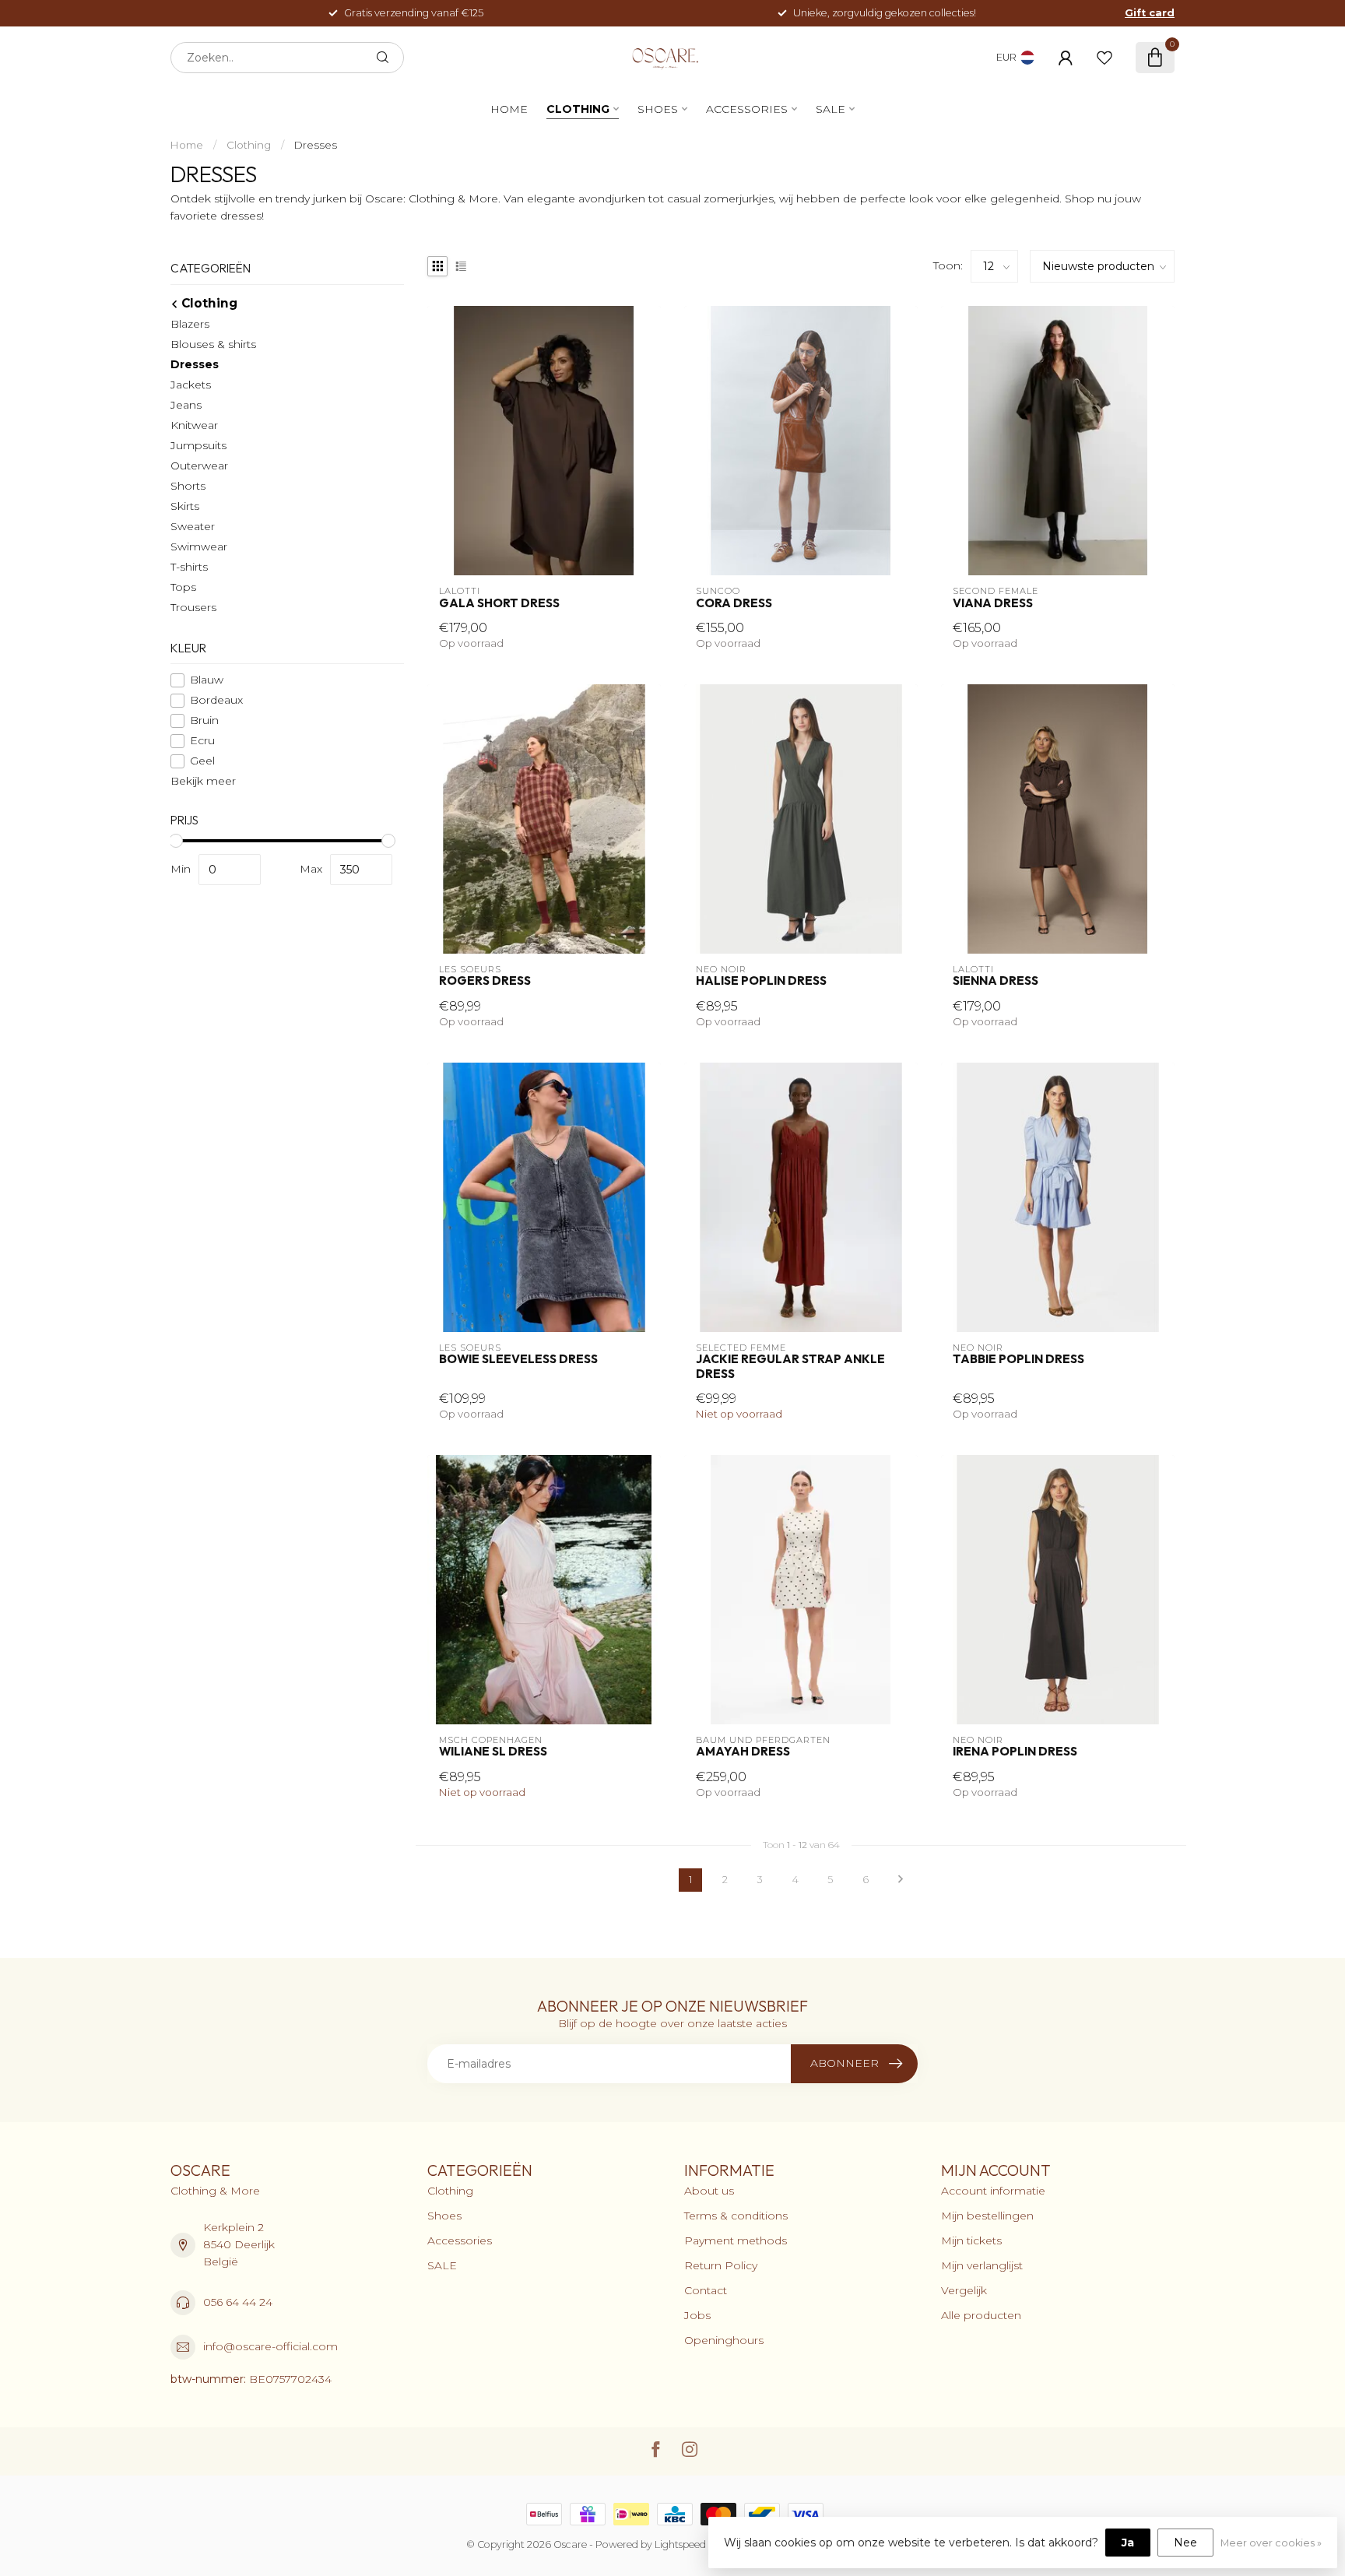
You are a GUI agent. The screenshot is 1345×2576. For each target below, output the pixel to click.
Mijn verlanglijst (982, 2265)
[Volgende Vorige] (901, 1880)
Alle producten (981, 2315)
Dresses (316, 145)
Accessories (747, 109)
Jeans (186, 405)
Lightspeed (680, 2544)
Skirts (185, 506)
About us (709, 2191)
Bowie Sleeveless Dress (518, 1359)
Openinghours (724, 2340)
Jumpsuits (198, 445)
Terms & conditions (736, 2216)
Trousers (193, 607)
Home (509, 109)
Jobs (697, 2315)
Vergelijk (964, 2290)
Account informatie (993, 2191)
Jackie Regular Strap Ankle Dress (790, 1366)
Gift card (1150, 13)
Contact (706, 2290)
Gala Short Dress (499, 603)
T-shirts (189, 567)
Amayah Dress (743, 1752)
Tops (183, 587)
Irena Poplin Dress (1015, 1752)
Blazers (190, 324)
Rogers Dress (485, 981)
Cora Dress (734, 603)
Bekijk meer (203, 781)
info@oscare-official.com (270, 2346)
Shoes (658, 109)
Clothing (578, 109)
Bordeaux (216, 700)
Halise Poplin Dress (761, 981)
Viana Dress (993, 603)
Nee (1185, 2543)
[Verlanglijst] (1104, 58)
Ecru (202, 741)
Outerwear (199, 466)
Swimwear (199, 546)
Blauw (207, 680)
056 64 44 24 (238, 2302)
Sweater (193, 526)
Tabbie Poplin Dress (1018, 1359)
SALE (831, 109)
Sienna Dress (996, 981)
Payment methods (736, 2240)
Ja (1128, 2543)
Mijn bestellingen (987, 2216)
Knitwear (194, 425)
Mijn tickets (971, 2240)
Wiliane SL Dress (493, 1752)
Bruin (204, 720)
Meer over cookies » (1271, 2543)
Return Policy (721, 2265)
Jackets (191, 385)
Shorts (188, 486)
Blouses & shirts (213, 344)
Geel (202, 761)
